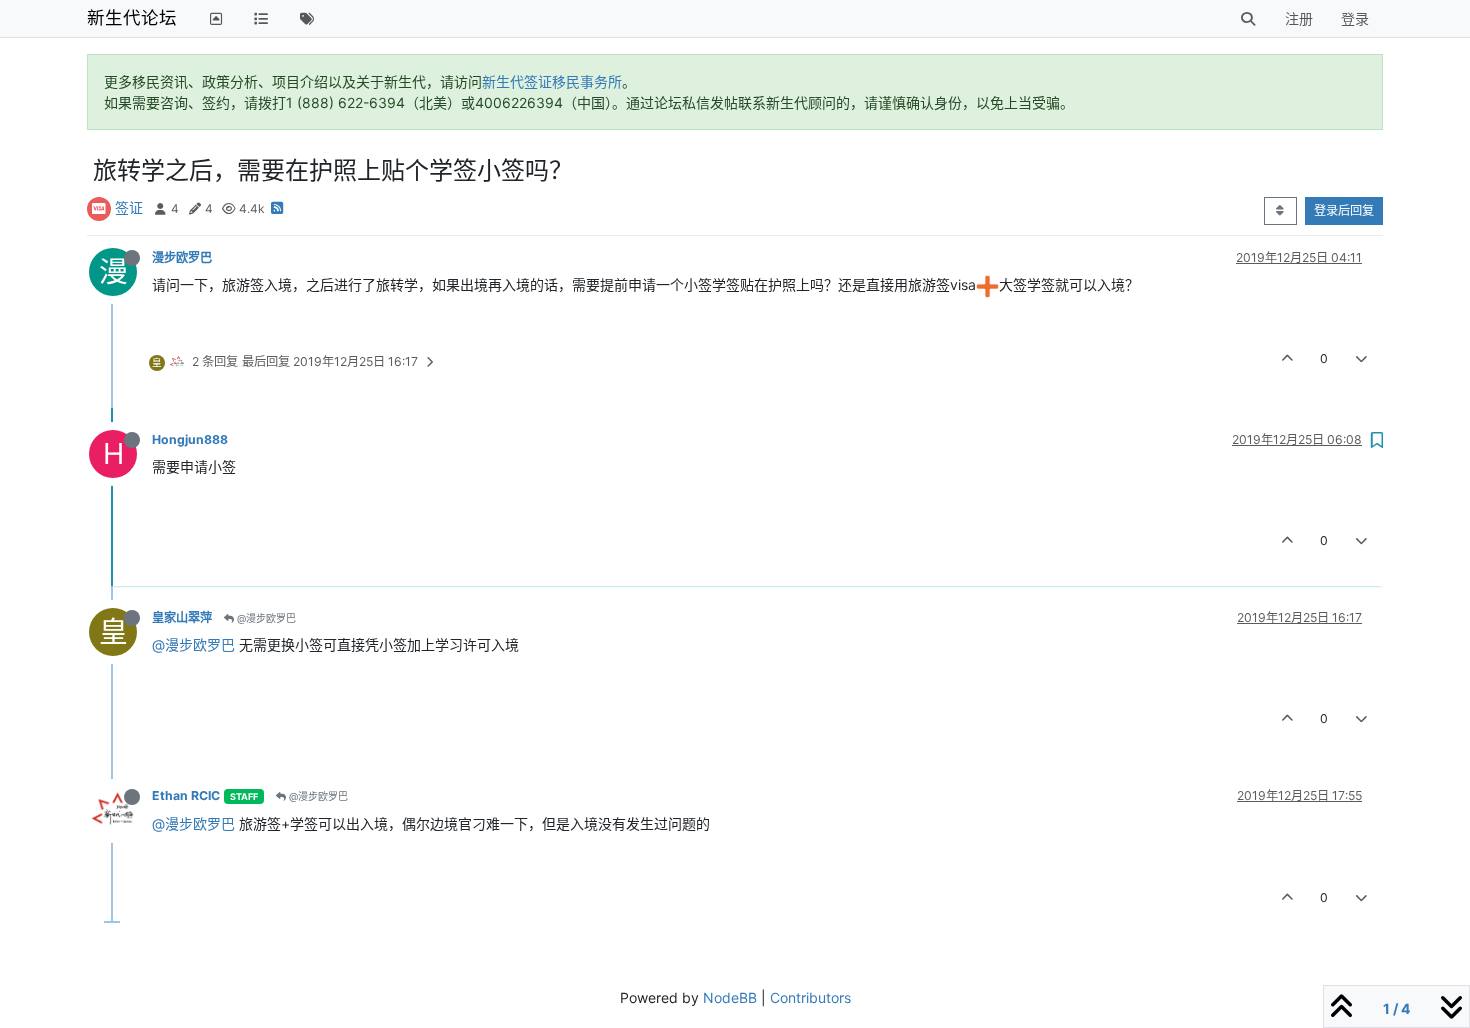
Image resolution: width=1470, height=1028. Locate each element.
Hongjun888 (190, 439)
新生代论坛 (132, 17)
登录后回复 (1344, 210)
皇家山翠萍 (182, 617)
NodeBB (730, 997)
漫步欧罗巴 (182, 257)
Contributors (810, 997)
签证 (129, 207)
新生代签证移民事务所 (552, 81)
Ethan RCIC (186, 795)
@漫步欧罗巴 (265, 618)
